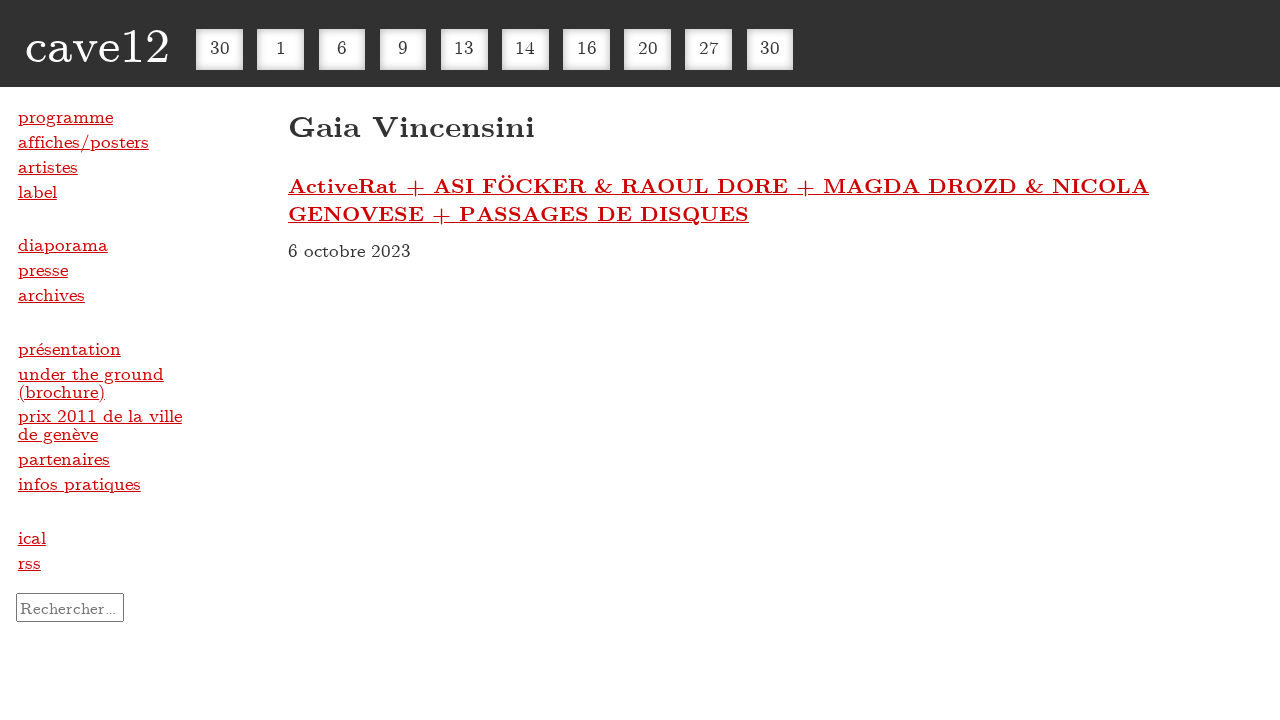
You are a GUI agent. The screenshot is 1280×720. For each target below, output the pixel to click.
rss (29, 562)
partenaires (64, 458)
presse (43, 269)
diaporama (63, 244)
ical (32, 537)
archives (51, 294)
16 (587, 47)
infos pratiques (79, 483)
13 (464, 47)
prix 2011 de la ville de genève (100, 424)
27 (709, 47)
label (37, 191)
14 (525, 47)
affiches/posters (83, 141)
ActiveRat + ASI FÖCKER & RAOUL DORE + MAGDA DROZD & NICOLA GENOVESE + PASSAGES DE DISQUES (718, 199)
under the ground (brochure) (91, 382)
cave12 (97, 43)
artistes (48, 166)
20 (648, 47)
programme (65, 116)
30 (220, 47)
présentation (69, 348)
